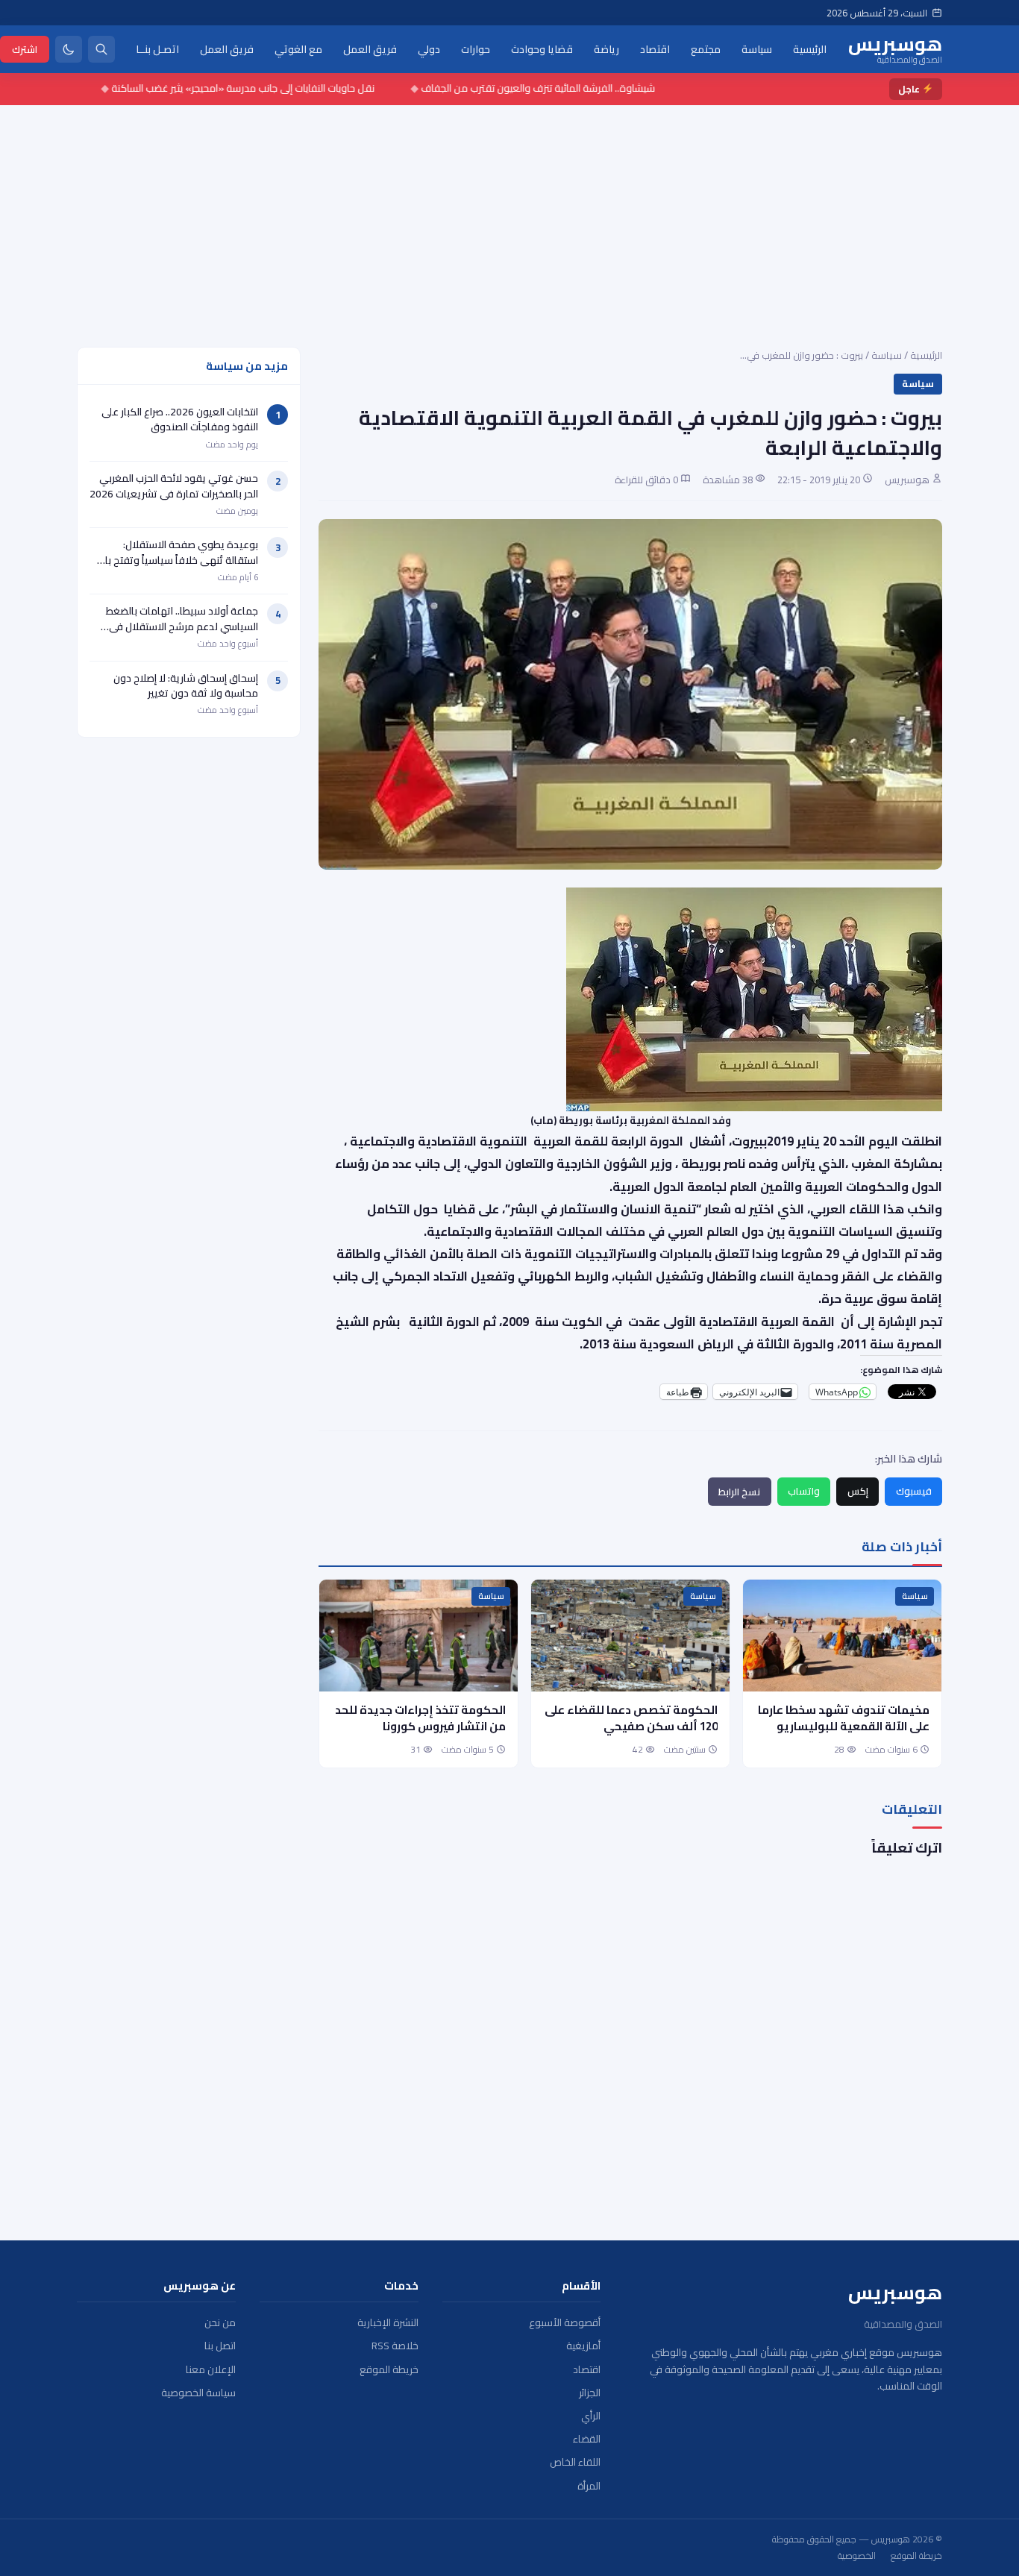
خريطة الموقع (389, 2370)
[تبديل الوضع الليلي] (69, 49)
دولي (429, 48)
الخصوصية (857, 2556)
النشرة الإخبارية (388, 2323)
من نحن (220, 2323)
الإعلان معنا (211, 2370)
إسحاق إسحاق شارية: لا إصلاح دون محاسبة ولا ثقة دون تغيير (186, 685)
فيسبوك (914, 1491)
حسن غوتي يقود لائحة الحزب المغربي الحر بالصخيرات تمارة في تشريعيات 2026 (174, 486)
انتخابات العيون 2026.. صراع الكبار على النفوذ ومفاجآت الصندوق (180, 419)
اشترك (25, 48)
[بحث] (101, 49)
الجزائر (590, 2393)
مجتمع (706, 48)
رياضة (606, 48)
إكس (858, 1491)
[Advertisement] (509, 217)
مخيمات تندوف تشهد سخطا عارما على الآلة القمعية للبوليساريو (844, 1718)
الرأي (591, 2416)
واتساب (804, 1491)
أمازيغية (583, 2346)
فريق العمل (370, 48)
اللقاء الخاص (575, 2462)
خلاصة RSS (395, 2346)
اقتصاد (655, 48)
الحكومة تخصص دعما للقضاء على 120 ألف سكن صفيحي (631, 1718)
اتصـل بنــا (157, 48)
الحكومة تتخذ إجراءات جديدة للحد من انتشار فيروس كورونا (420, 1718)
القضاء (587, 2439)
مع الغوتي (298, 48)
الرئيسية (810, 48)
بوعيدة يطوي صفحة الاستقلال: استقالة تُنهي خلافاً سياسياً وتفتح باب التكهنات (178, 560)
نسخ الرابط (739, 1492)
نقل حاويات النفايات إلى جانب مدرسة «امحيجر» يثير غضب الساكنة (289, 88)
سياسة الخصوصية (198, 2393)
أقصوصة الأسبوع (565, 2323)
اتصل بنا (220, 2346)
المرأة (589, 2486)
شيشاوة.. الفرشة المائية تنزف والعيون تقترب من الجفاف (584, 88)
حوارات (476, 48)
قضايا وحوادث (542, 48)
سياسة (757, 48)
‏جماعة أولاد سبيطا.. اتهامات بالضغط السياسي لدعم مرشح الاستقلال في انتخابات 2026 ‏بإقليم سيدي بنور (182, 626)
